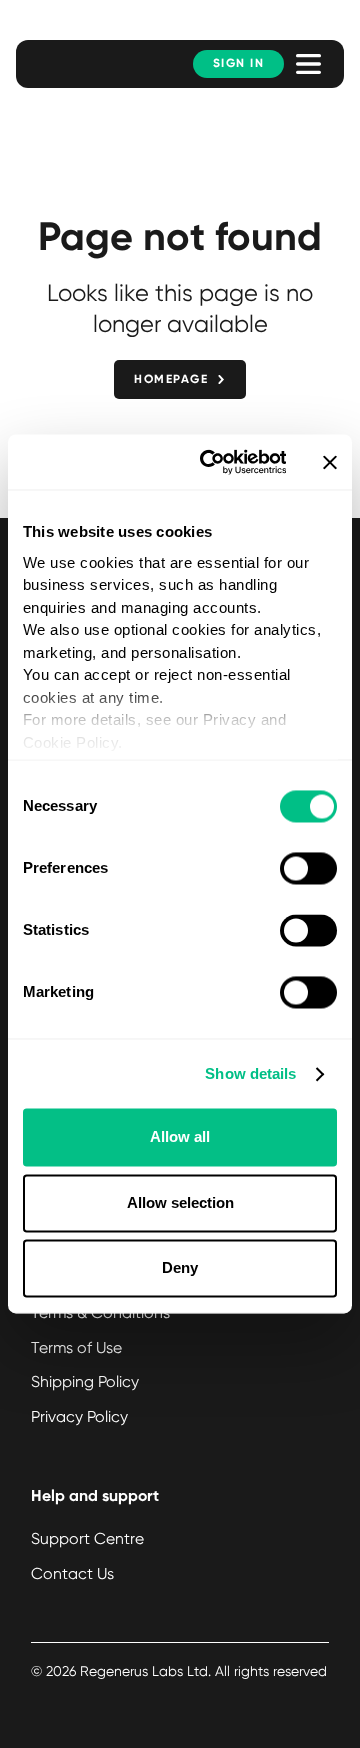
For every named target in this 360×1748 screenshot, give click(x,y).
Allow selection (180, 1202)
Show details (250, 1073)
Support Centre (87, 1538)
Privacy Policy (79, 1416)
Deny (180, 1268)
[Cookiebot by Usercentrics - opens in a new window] (211, 461)
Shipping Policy (85, 1381)
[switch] (308, 869)
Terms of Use (76, 1347)
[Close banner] (330, 462)
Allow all (180, 1137)
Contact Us (72, 1573)
